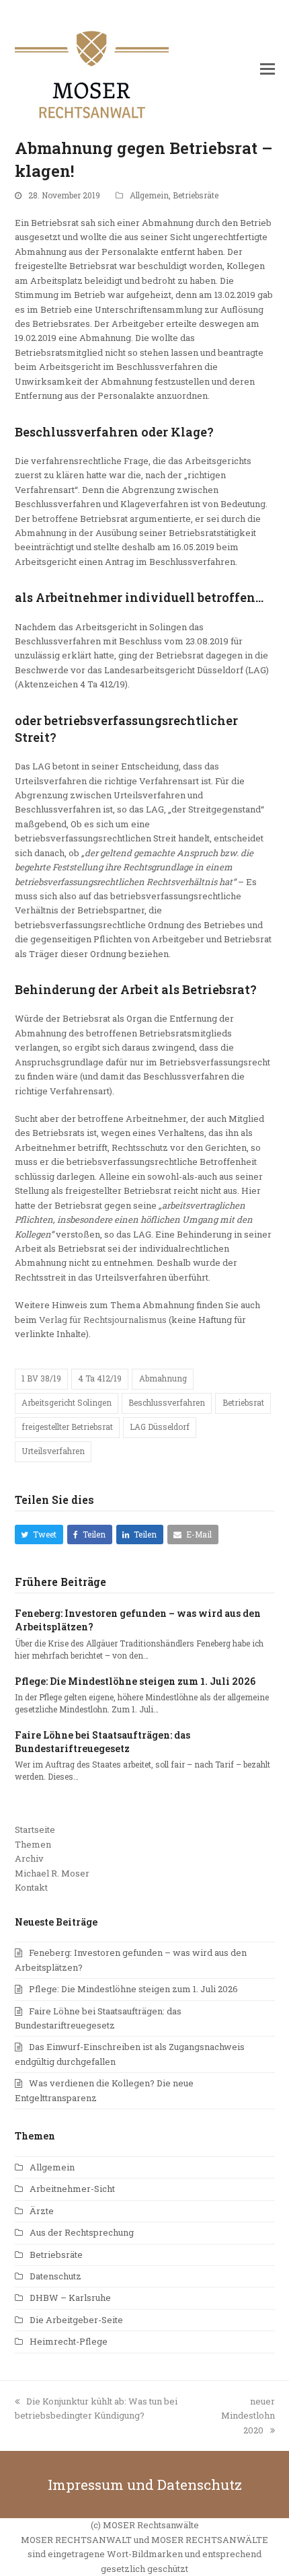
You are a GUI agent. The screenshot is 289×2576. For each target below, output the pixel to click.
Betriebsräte (196, 195)
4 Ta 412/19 (100, 1378)
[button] (267, 69)
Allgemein (149, 195)
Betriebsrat (243, 1402)
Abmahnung (163, 1378)
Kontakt (31, 1887)
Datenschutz (55, 2276)
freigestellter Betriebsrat (67, 1427)
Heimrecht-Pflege (69, 2341)
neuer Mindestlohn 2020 (248, 2416)
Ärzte (42, 2211)
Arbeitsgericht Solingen (67, 1402)
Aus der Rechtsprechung (82, 2232)
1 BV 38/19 (41, 1378)
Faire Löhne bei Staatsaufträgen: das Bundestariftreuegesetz (102, 1742)
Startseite (35, 1829)
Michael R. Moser (52, 1873)
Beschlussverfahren (167, 1402)
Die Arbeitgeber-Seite (76, 2320)
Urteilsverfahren (53, 1451)
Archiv (29, 1858)
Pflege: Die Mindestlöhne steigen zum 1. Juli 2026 (135, 1681)
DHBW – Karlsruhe (70, 2298)
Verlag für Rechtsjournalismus (103, 1320)
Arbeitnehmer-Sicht (72, 2189)
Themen (33, 1844)
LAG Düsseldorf (160, 1427)
